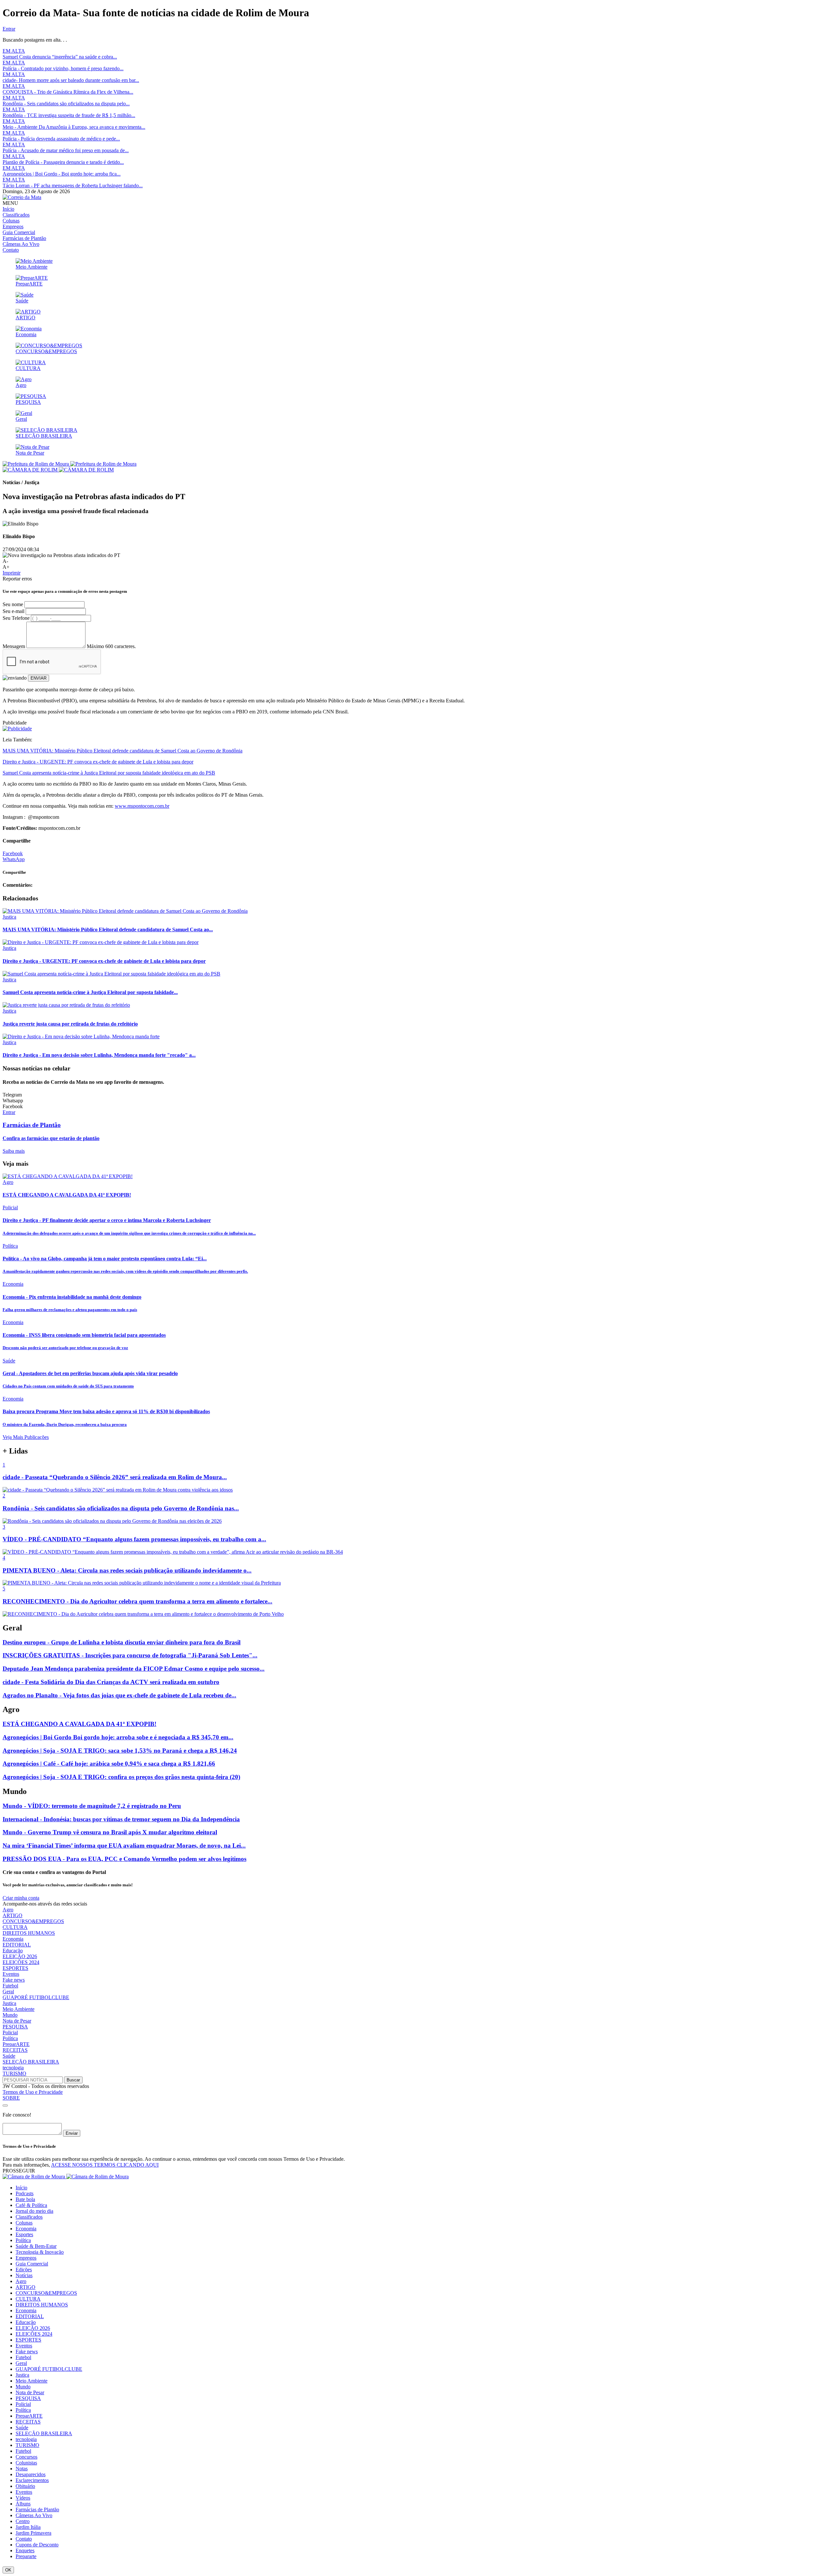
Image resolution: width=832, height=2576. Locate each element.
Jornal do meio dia (34, 2211)
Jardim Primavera (33, 2533)
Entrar (9, 29)
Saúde (9, 2056)
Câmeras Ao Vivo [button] (34, 2515)
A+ (6, 567)
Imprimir (12, 573)
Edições (24, 2270)
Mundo (10, 2015)
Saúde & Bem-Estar (36, 2246)
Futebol (10, 1986)
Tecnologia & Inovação (40, 2252)
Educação (13, 1951)
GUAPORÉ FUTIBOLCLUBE (36, 1997)
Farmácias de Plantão (24, 238)
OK (8, 2570)
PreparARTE (16, 2044)
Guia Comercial (19, 232)
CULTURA (15, 1927)
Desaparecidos (31, 2474)
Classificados (16, 215)
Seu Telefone (16, 618)
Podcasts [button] (25, 2193)
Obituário (25, 2486)
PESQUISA (15, 2027)
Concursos (26, 2457)
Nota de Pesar (17, 2021)
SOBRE (11, 2098)
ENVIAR (39, 678)
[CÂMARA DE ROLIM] (58, 470)
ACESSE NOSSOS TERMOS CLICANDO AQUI (105, 2165)
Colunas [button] (24, 2223)
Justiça (9, 2003)
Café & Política (31, 2205)
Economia (13, 1939)
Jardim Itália (28, 2527)
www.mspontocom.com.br (142, 806)
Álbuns (23, 2504)
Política (10, 2038)
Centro (23, 2521)
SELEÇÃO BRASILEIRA (31, 2062)
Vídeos (23, 2498)
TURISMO (14, 2073)
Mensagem (14, 646)
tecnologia (13, 2068)
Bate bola (25, 2199)
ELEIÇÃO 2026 (20, 1956)
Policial (10, 2032)
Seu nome (13, 604)
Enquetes (25, 2550)
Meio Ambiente (19, 2009)
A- (5, 561)
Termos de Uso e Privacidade (33, 2092)
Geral (8, 1992)
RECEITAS (15, 2050)
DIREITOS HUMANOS (29, 1933)
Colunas (11, 221)
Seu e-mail (13, 611)
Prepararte (26, 2556)
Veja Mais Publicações (26, 1437)
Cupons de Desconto (37, 2545)
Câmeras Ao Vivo (21, 244)
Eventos (11, 1974)
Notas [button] (22, 2469)
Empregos (13, 226)
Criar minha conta (21, 1898)
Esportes (24, 2234)
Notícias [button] (24, 2275)
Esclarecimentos (32, 2480)
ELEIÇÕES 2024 (21, 1962)
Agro (8, 1910)
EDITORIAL (17, 1945)
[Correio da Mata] (22, 197)
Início (8, 209)
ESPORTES (15, 1968)
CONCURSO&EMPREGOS (33, 1921)
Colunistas (26, 2463)
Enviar (72, 2133)
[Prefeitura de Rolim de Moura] (70, 464)
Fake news (14, 1980)
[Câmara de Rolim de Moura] (66, 2177)
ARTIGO (13, 1915)
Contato (11, 250)
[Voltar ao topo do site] (5, 2105)
